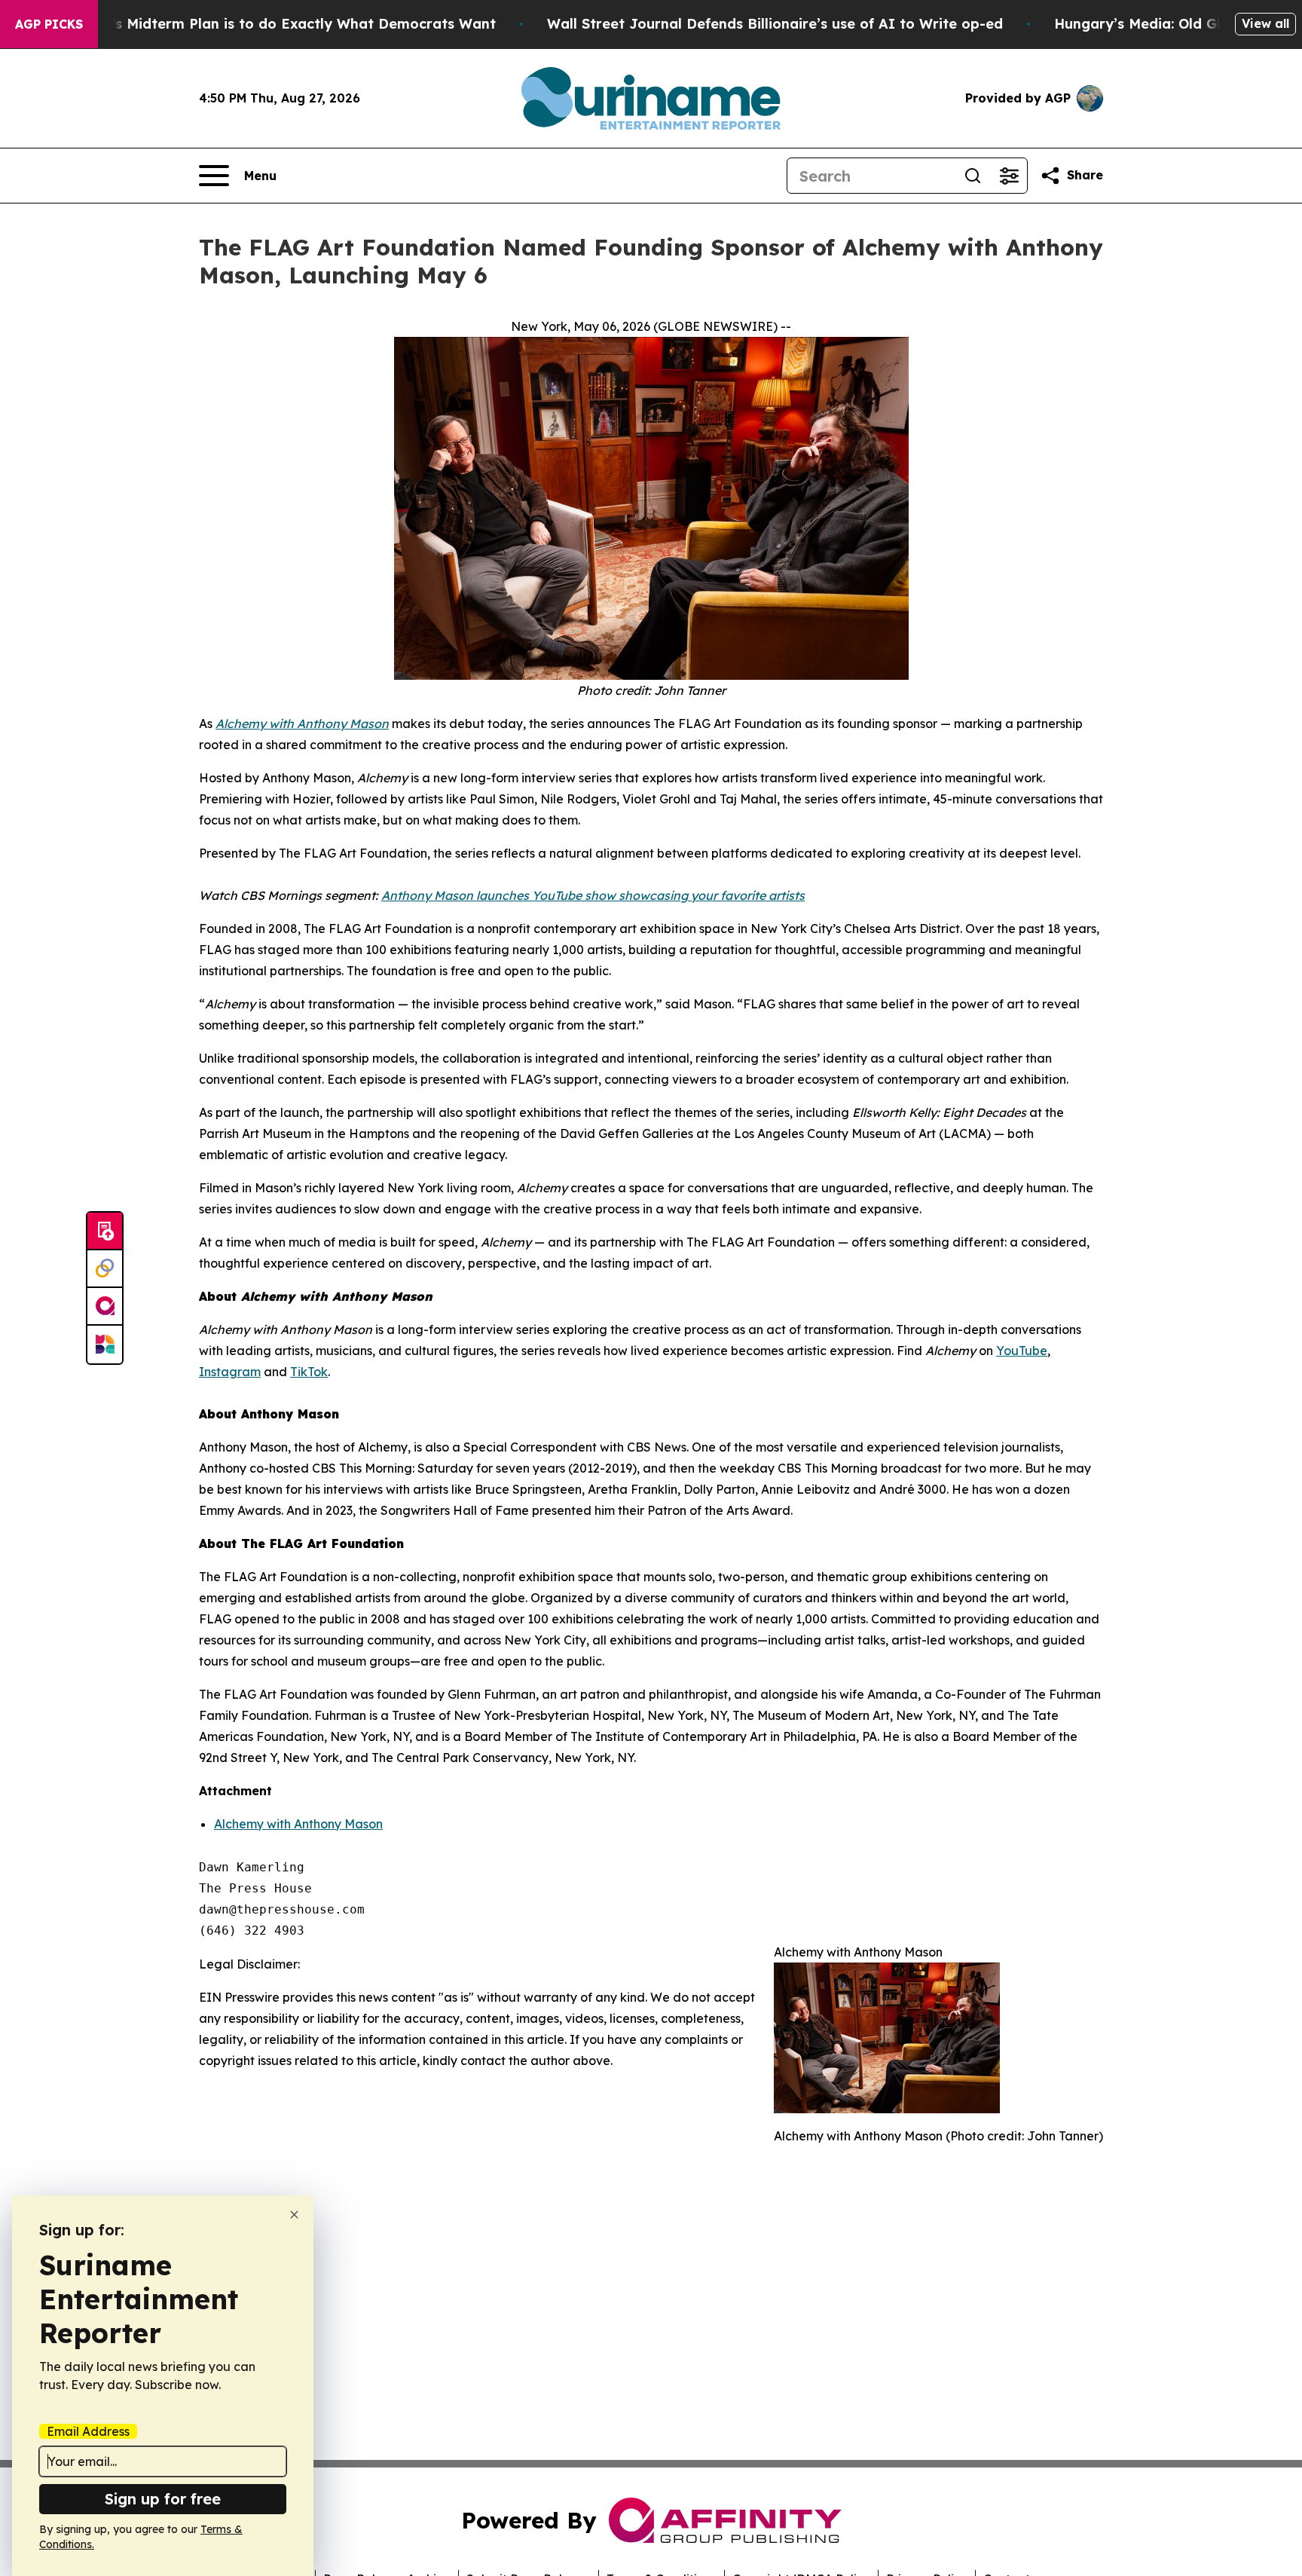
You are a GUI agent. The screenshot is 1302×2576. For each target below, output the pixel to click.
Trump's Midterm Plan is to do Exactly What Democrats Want (282, 24)
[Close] (294, 2215)
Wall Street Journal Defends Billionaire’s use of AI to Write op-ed (775, 24)
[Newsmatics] (105, 1345)
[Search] (973, 176)
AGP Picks (49, 24)
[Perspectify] (105, 1269)
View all (1265, 23)
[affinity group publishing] (105, 1307)
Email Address (88, 2431)
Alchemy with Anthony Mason (298, 1824)
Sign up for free (163, 2499)
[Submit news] (105, 1231)
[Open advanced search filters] (1009, 176)
